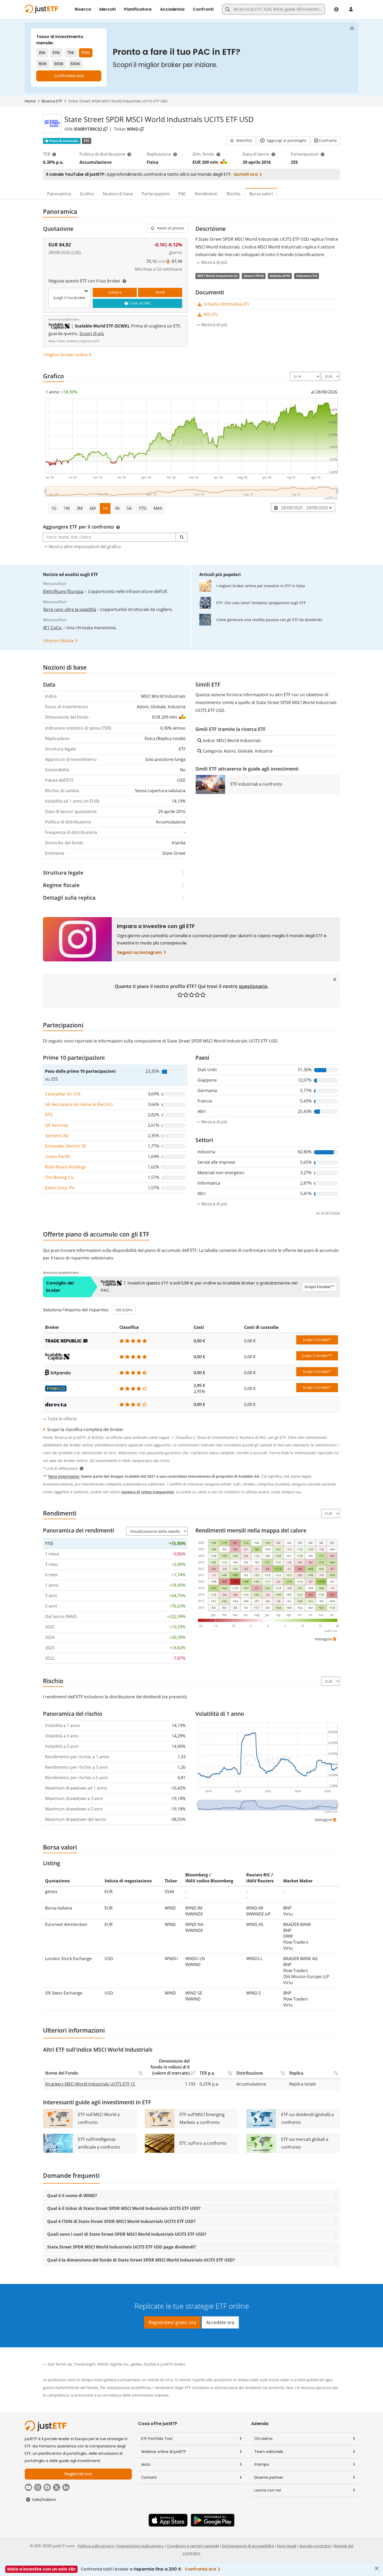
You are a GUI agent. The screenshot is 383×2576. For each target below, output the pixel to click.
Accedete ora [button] (220, 2322)
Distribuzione (250, 2073)
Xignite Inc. (120, 2364)
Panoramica (59, 194)
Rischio (233, 194)
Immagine (323, 1639)
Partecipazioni (156, 194)
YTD (143, 508)
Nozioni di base (118, 194)
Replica (296, 2073)
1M (67, 508)
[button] (241, 141)
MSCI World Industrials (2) (217, 276)
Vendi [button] (160, 292)
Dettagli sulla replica (69, 898)
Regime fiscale (61, 885)
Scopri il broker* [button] (317, 1340)
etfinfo (103, 2364)
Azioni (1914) (254, 276)
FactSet (150, 2364)
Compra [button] (115, 292)
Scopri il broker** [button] (317, 1356)
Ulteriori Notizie (58, 641)
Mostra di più (214, 325)
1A (105, 508)
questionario (253, 986)
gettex (137, 2364)
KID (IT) (210, 314)
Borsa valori (261, 194)
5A (129, 508)
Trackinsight (85, 2364)
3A (117, 508)
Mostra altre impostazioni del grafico (85, 547)
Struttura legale (63, 873)
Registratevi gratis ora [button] (172, 2322)
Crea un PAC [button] (140, 303)
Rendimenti (206, 194)
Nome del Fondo (62, 2073)
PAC (182, 194)
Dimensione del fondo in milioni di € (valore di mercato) (170, 2067)
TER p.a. (207, 2073)
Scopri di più (92, 334)
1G (54, 508)
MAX (158, 508)
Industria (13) (307, 276)
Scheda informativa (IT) (226, 304)
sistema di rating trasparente (148, 1492)
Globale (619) (280, 276)
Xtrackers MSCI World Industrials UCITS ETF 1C (90, 2084)
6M (93, 508)
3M (80, 508)
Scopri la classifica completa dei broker (85, 1429)
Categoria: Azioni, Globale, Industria (237, 751)
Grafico (87, 194)
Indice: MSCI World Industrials (231, 741)
